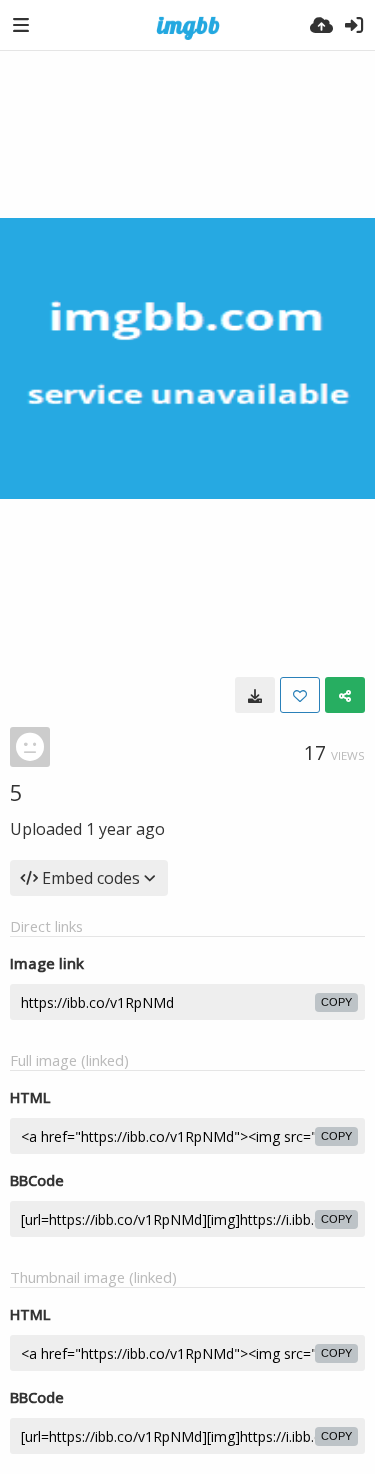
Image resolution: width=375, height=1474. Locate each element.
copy (336, 1002)
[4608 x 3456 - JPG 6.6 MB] (255, 695)
